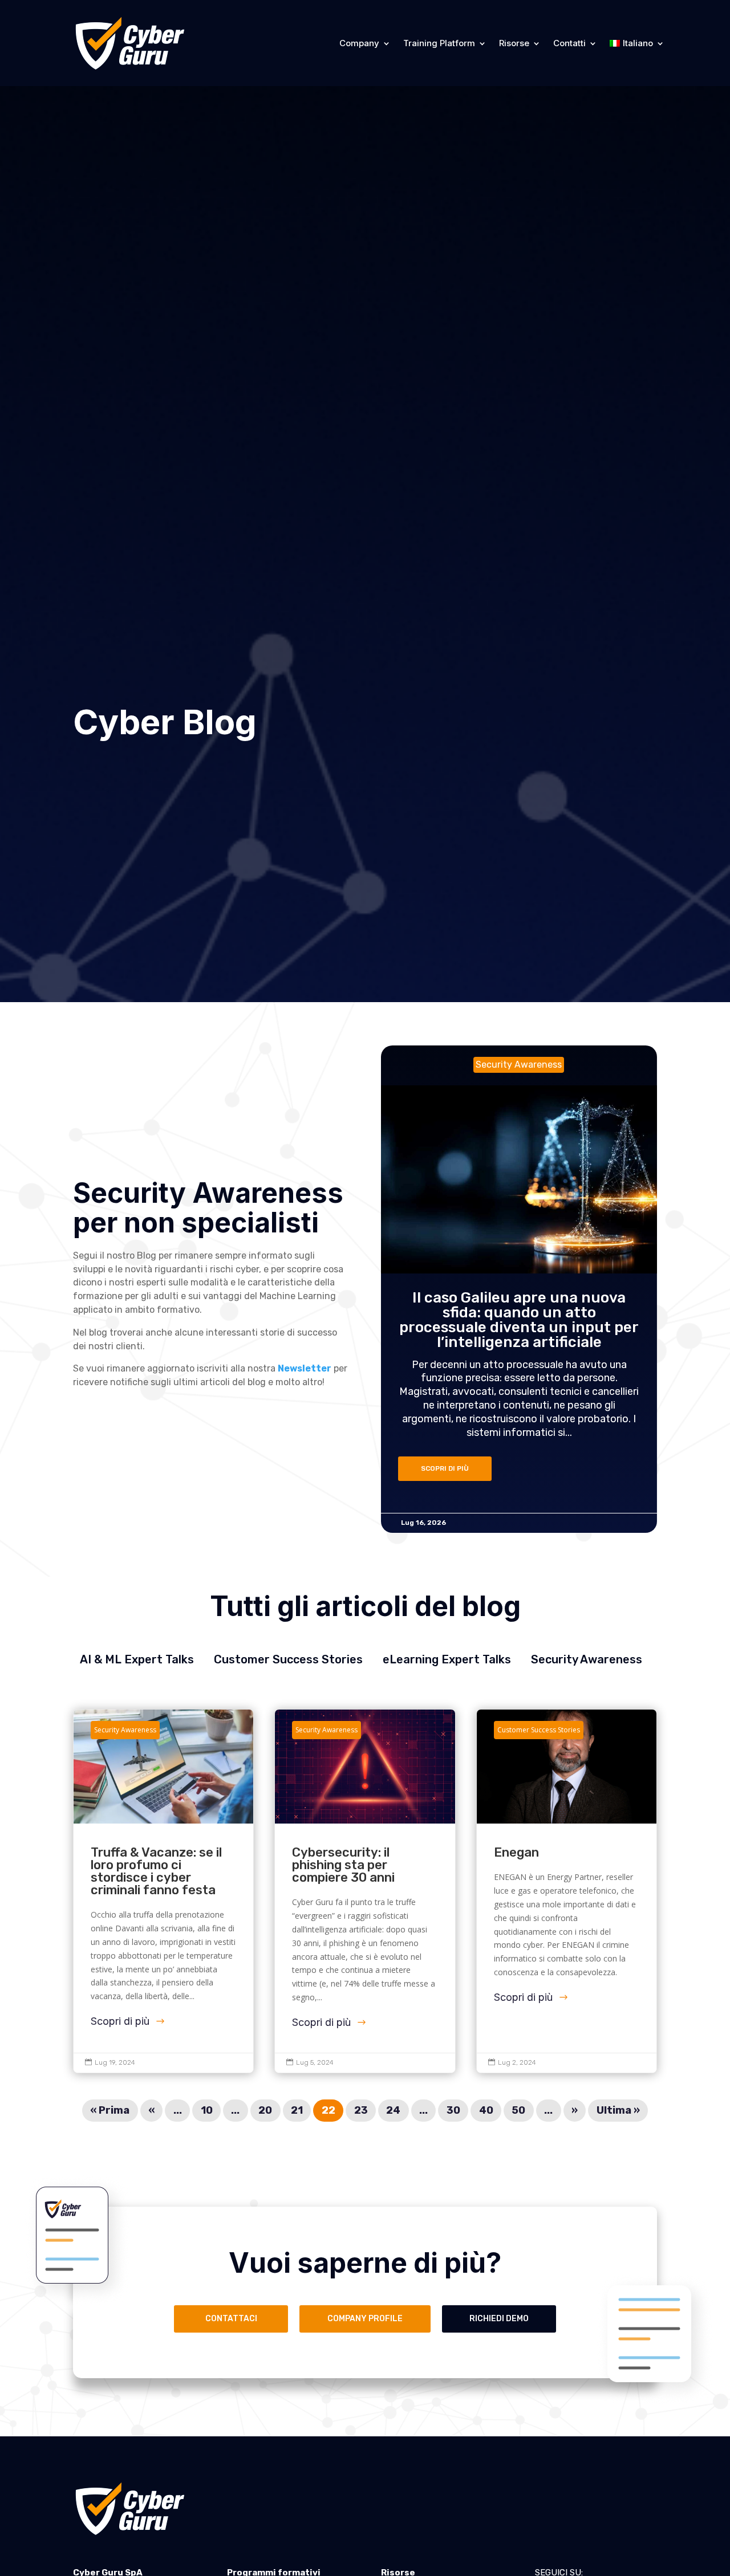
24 (393, 2111)
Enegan (567, 1891)
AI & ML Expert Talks (137, 1659)
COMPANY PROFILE (365, 2319)
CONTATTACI (231, 2319)
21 (297, 2111)
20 (265, 2111)
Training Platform (439, 43)
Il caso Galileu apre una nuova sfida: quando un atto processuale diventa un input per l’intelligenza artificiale (519, 1320)
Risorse (514, 43)
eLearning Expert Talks (447, 1659)
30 (453, 2111)
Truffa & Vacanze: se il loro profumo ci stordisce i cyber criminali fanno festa (163, 1891)
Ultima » (618, 2111)
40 (486, 2111)
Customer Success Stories (288, 1659)
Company (359, 43)
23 (361, 2111)
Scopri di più (120, 2021)
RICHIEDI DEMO (499, 2319)
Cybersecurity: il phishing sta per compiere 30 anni (365, 1891)
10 (207, 2111)
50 (518, 2111)
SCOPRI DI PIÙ (445, 1469)
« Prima (110, 2111)
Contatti (569, 43)
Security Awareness (587, 1659)
